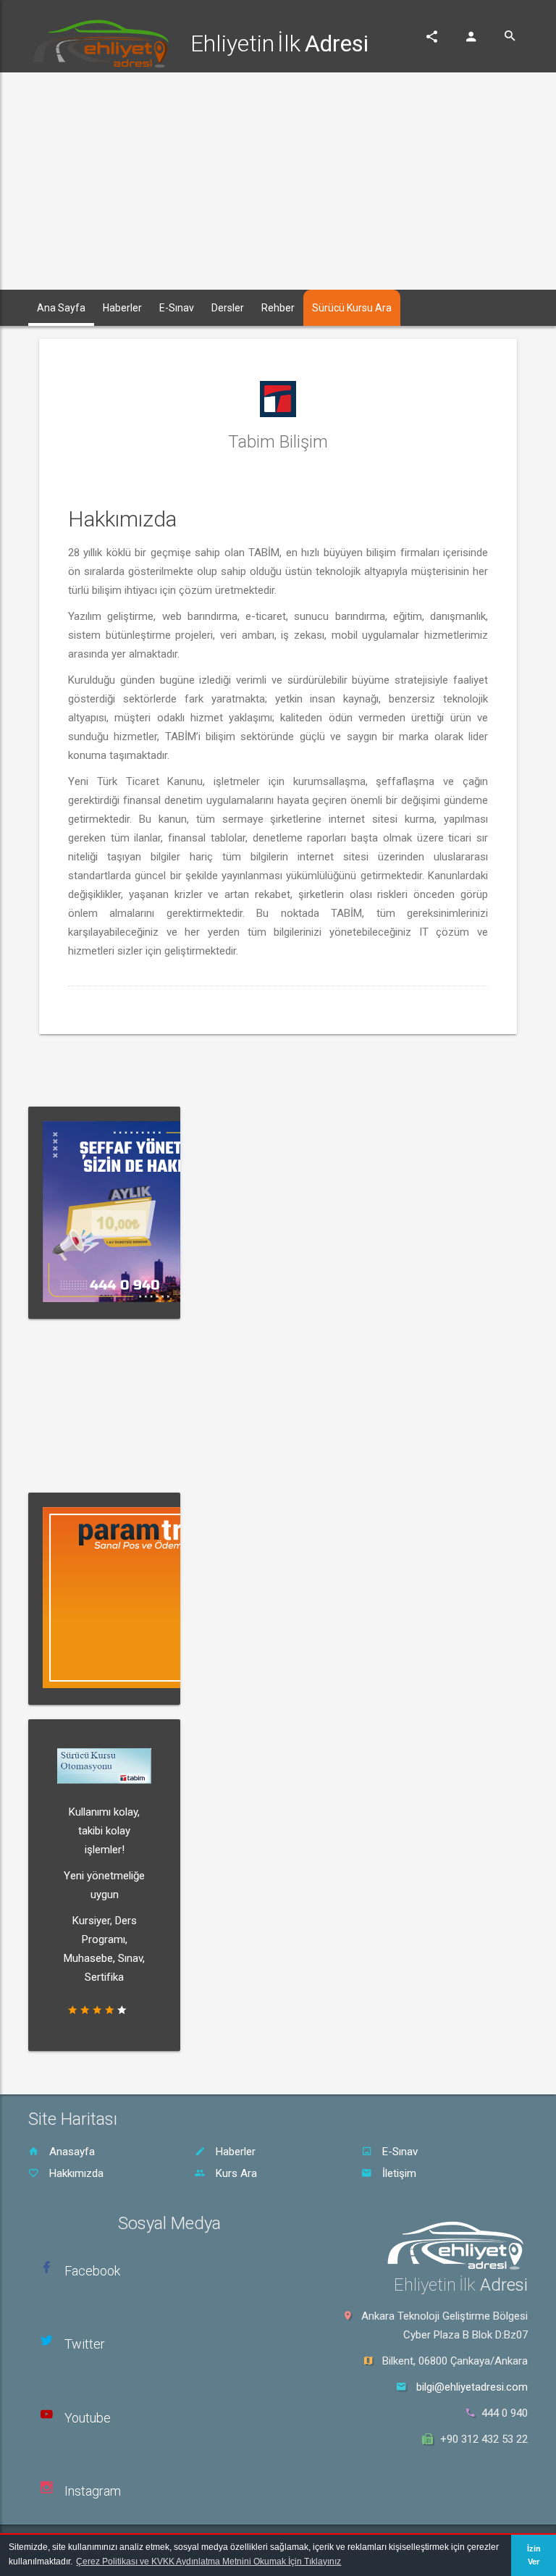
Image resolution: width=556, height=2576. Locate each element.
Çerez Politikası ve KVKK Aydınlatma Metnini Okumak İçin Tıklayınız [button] (208, 2562)
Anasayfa (71, 2152)
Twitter (85, 2344)
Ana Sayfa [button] (61, 308)
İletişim (398, 2173)
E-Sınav (399, 2152)
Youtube (88, 2418)
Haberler (234, 2152)
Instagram (93, 2491)
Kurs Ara (235, 2173)
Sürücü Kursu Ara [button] (352, 308)
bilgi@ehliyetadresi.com (472, 2387)
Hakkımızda (75, 2173)
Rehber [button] (278, 308)
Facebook (92, 2271)
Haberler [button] (122, 308)
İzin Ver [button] (534, 2555)
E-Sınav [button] (177, 308)
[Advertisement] (278, 181)
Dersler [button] (228, 308)
